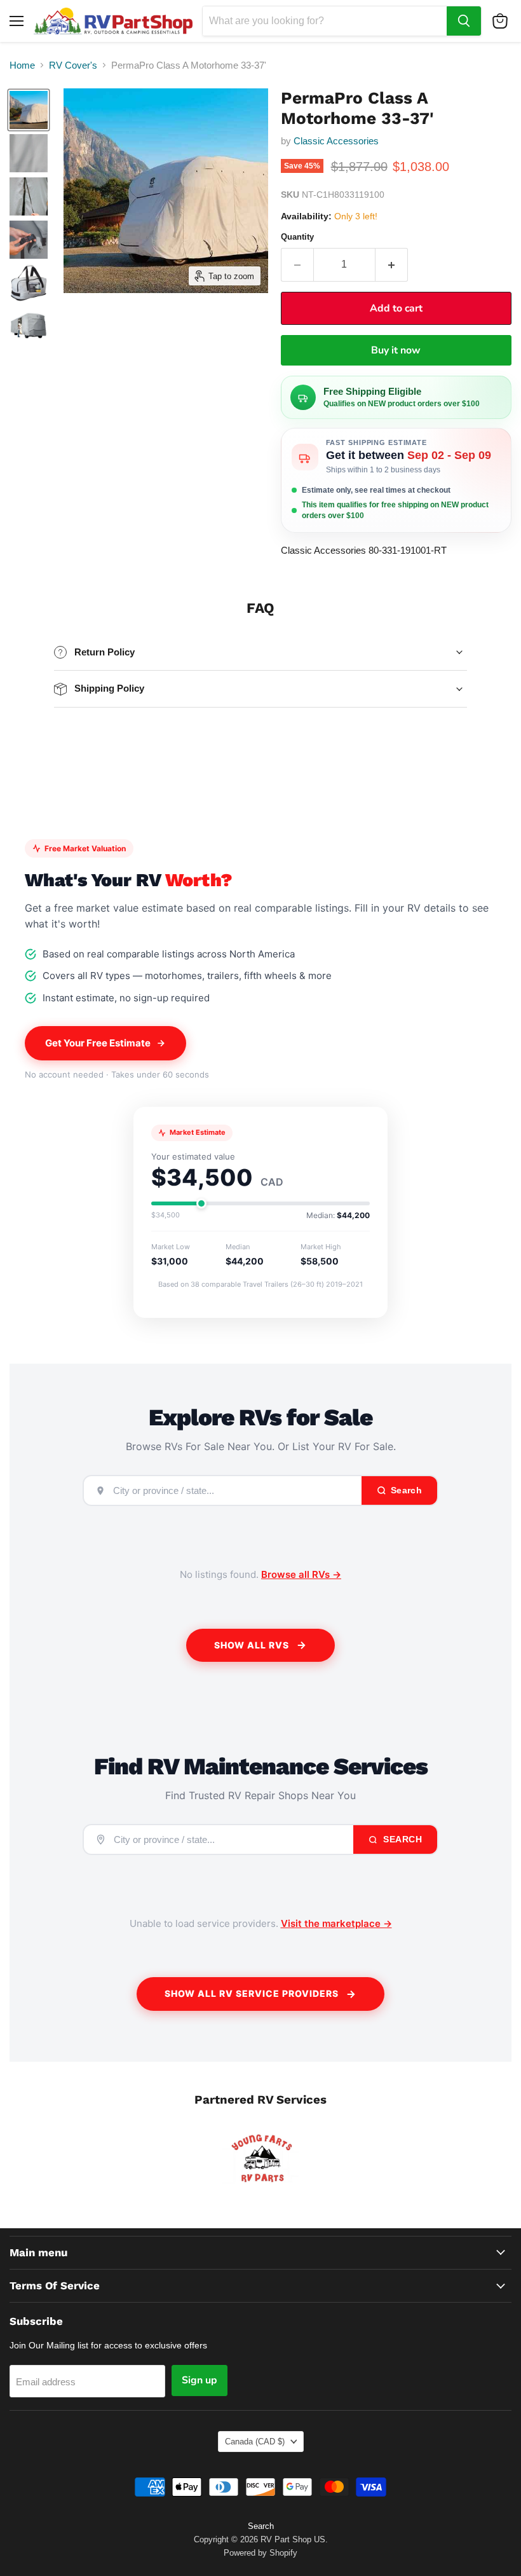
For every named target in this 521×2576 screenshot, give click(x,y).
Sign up (200, 2380)
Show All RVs (252, 1645)
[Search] (464, 21)
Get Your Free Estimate (98, 1043)
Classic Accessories (336, 141)
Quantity (297, 237)
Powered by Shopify (260, 2553)
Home (22, 65)
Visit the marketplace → (336, 1923)
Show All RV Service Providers (252, 1993)
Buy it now (396, 350)
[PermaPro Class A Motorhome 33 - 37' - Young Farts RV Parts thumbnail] (29, 110)
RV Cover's (73, 65)
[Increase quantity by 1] (392, 264)
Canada (255, 2442)
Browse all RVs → (301, 1574)
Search (402, 1839)
